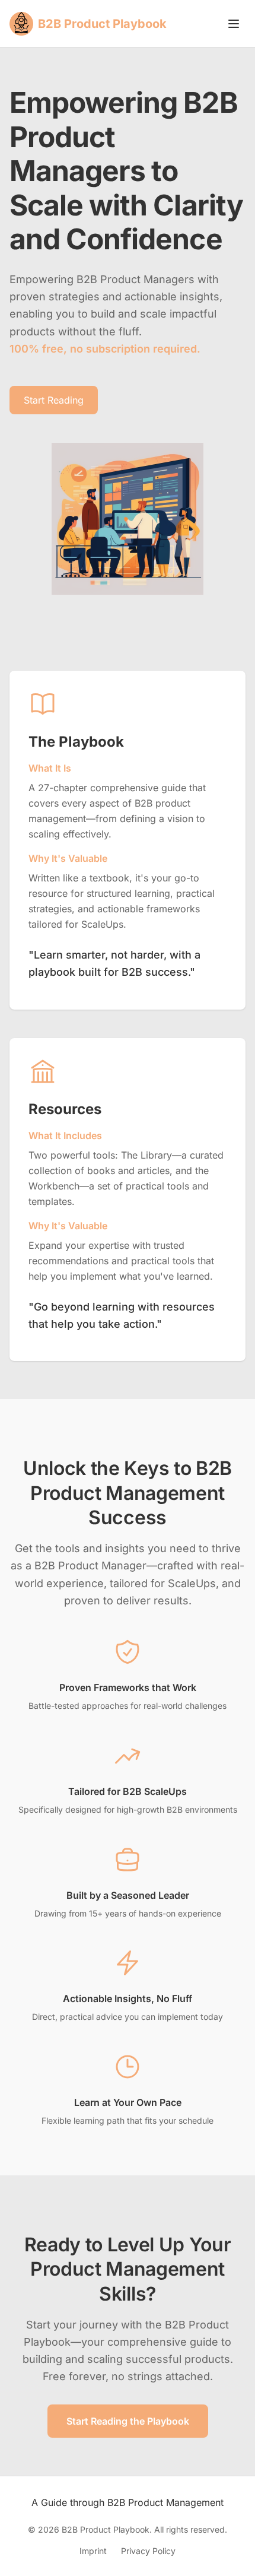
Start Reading (54, 400)
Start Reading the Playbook (128, 2421)
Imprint (93, 2551)
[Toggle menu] (234, 24)
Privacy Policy (148, 2551)
